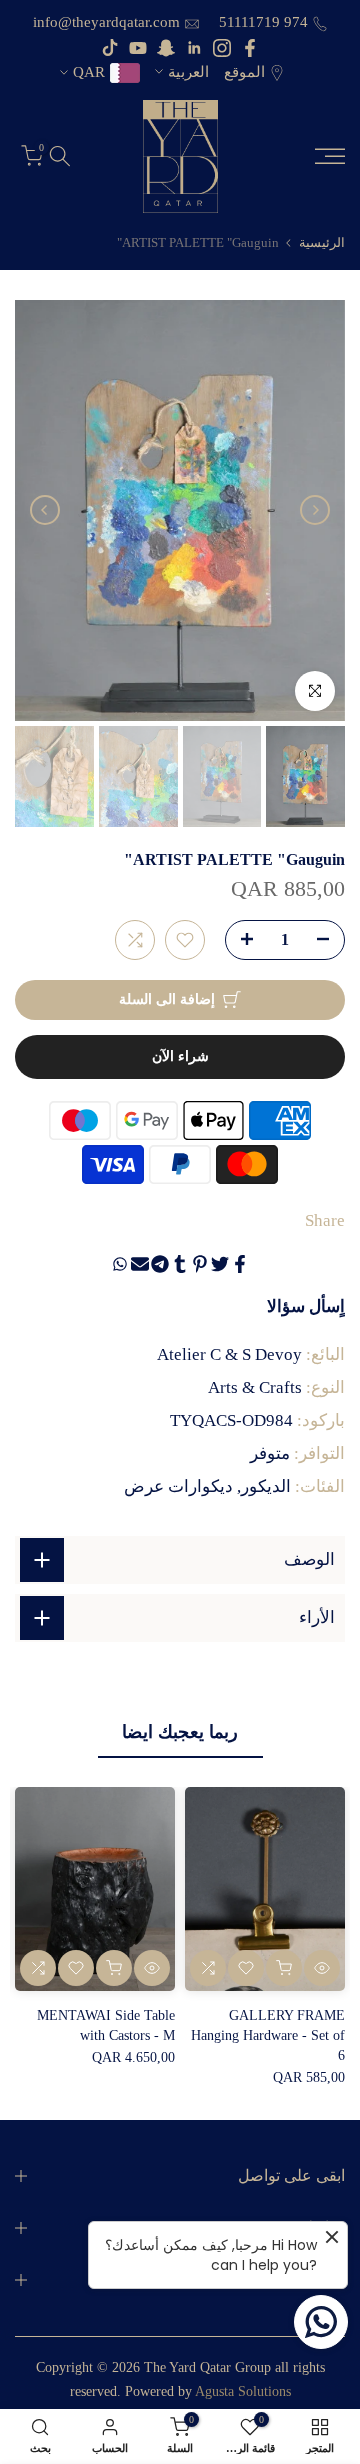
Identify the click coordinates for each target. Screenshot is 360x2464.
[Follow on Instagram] (222, 48)
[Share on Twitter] (220, 1264)
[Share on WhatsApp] (120, 1264)
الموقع (244, 72)
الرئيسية (322, 242)
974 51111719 (261, 22)
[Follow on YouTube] (138, 48)
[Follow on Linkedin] (194, 48)
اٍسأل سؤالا (306, 1306)
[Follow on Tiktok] (110, 48)
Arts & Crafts (255, 1387)
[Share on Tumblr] (180, 1264)
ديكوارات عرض (178, 1486)
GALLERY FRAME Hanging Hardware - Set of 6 (268, 2036)
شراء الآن (180, 1056)
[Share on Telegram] (160, 1264)
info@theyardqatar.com (106, 22)
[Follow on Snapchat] (166, 48)
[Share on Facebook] (240, 1264)
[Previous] (315, 510)
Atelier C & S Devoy (229, 1354)
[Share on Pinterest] (200, 1264)
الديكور (266, 1486)
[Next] (45, 510)
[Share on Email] (140, 1264)
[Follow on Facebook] (250, 48)
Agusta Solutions (243, 2391)
